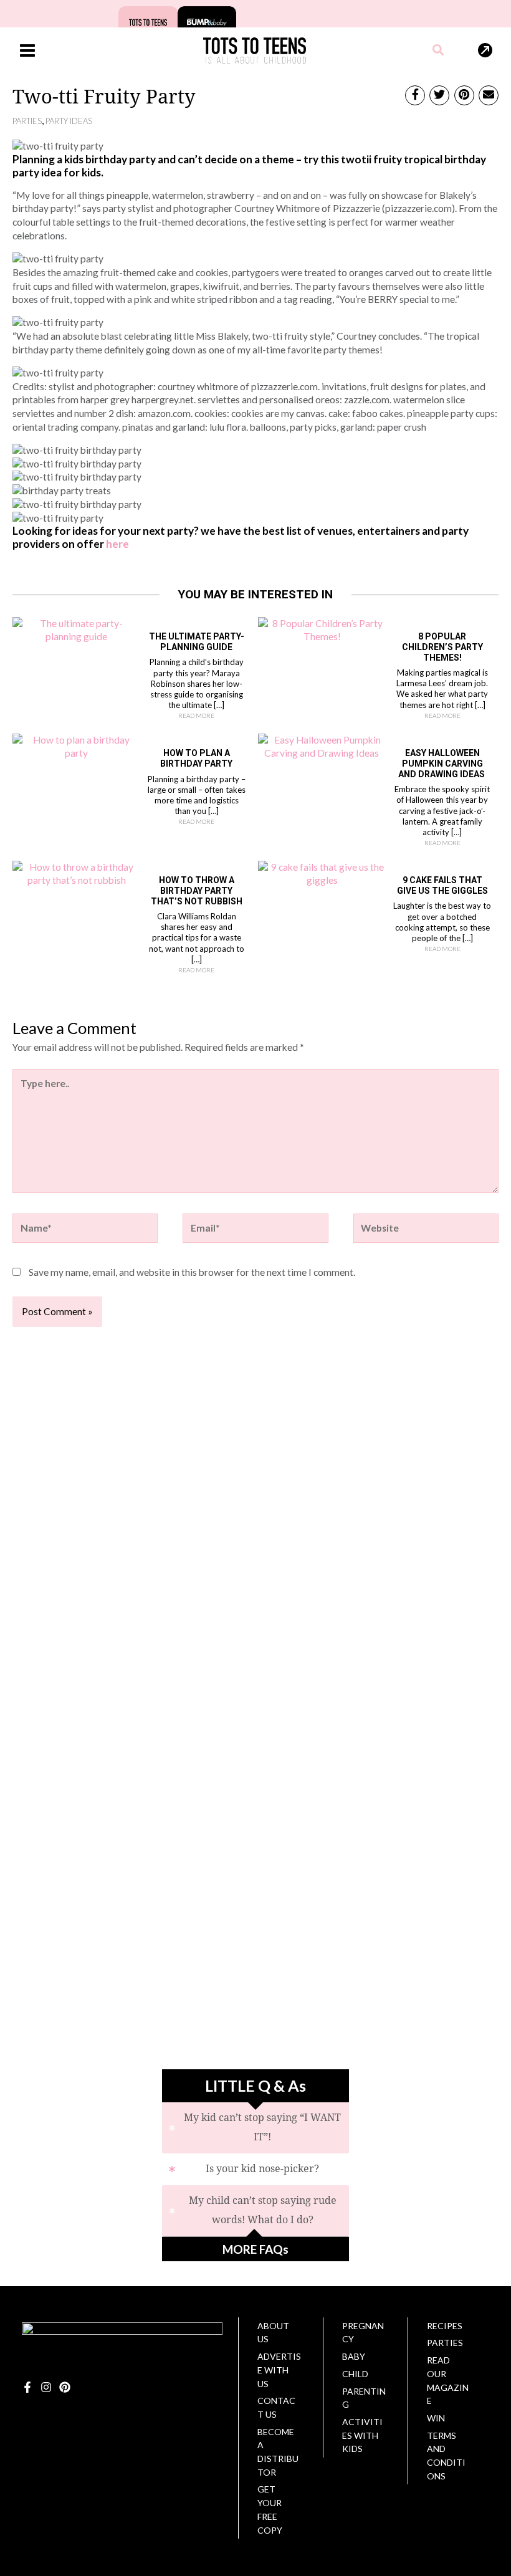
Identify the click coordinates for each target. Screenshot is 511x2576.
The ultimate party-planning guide (197, 642)
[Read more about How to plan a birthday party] (77, 745)
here (117, 544)
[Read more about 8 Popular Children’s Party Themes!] (322, 629)
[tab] (255, 2128)
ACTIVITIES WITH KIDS (362, 2435)
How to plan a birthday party (196, 758)
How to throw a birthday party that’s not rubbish (197, 891)
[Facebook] (27, 2387)
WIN (436, 2418)
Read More (196, 716)
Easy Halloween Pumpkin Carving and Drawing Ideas (442, 764)
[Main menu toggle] (27, 50)
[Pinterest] (65, 2387)
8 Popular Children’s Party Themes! (442, 647)
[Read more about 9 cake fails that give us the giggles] (322, 873)
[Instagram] (46, 2387)
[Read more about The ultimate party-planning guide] (77, 629)
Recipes (445, 2326)
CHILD (355, 2374)
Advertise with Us (279, 2370)
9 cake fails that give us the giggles (442, 885)
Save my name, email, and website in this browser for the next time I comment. (192, 1272)
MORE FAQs (255, 2249)
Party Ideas (69, 121)
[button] (439, 51)
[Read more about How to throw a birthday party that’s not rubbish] (77, 873)
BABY (354, 2356)
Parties (27, 121)
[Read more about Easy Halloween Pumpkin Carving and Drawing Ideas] (322, 745)
